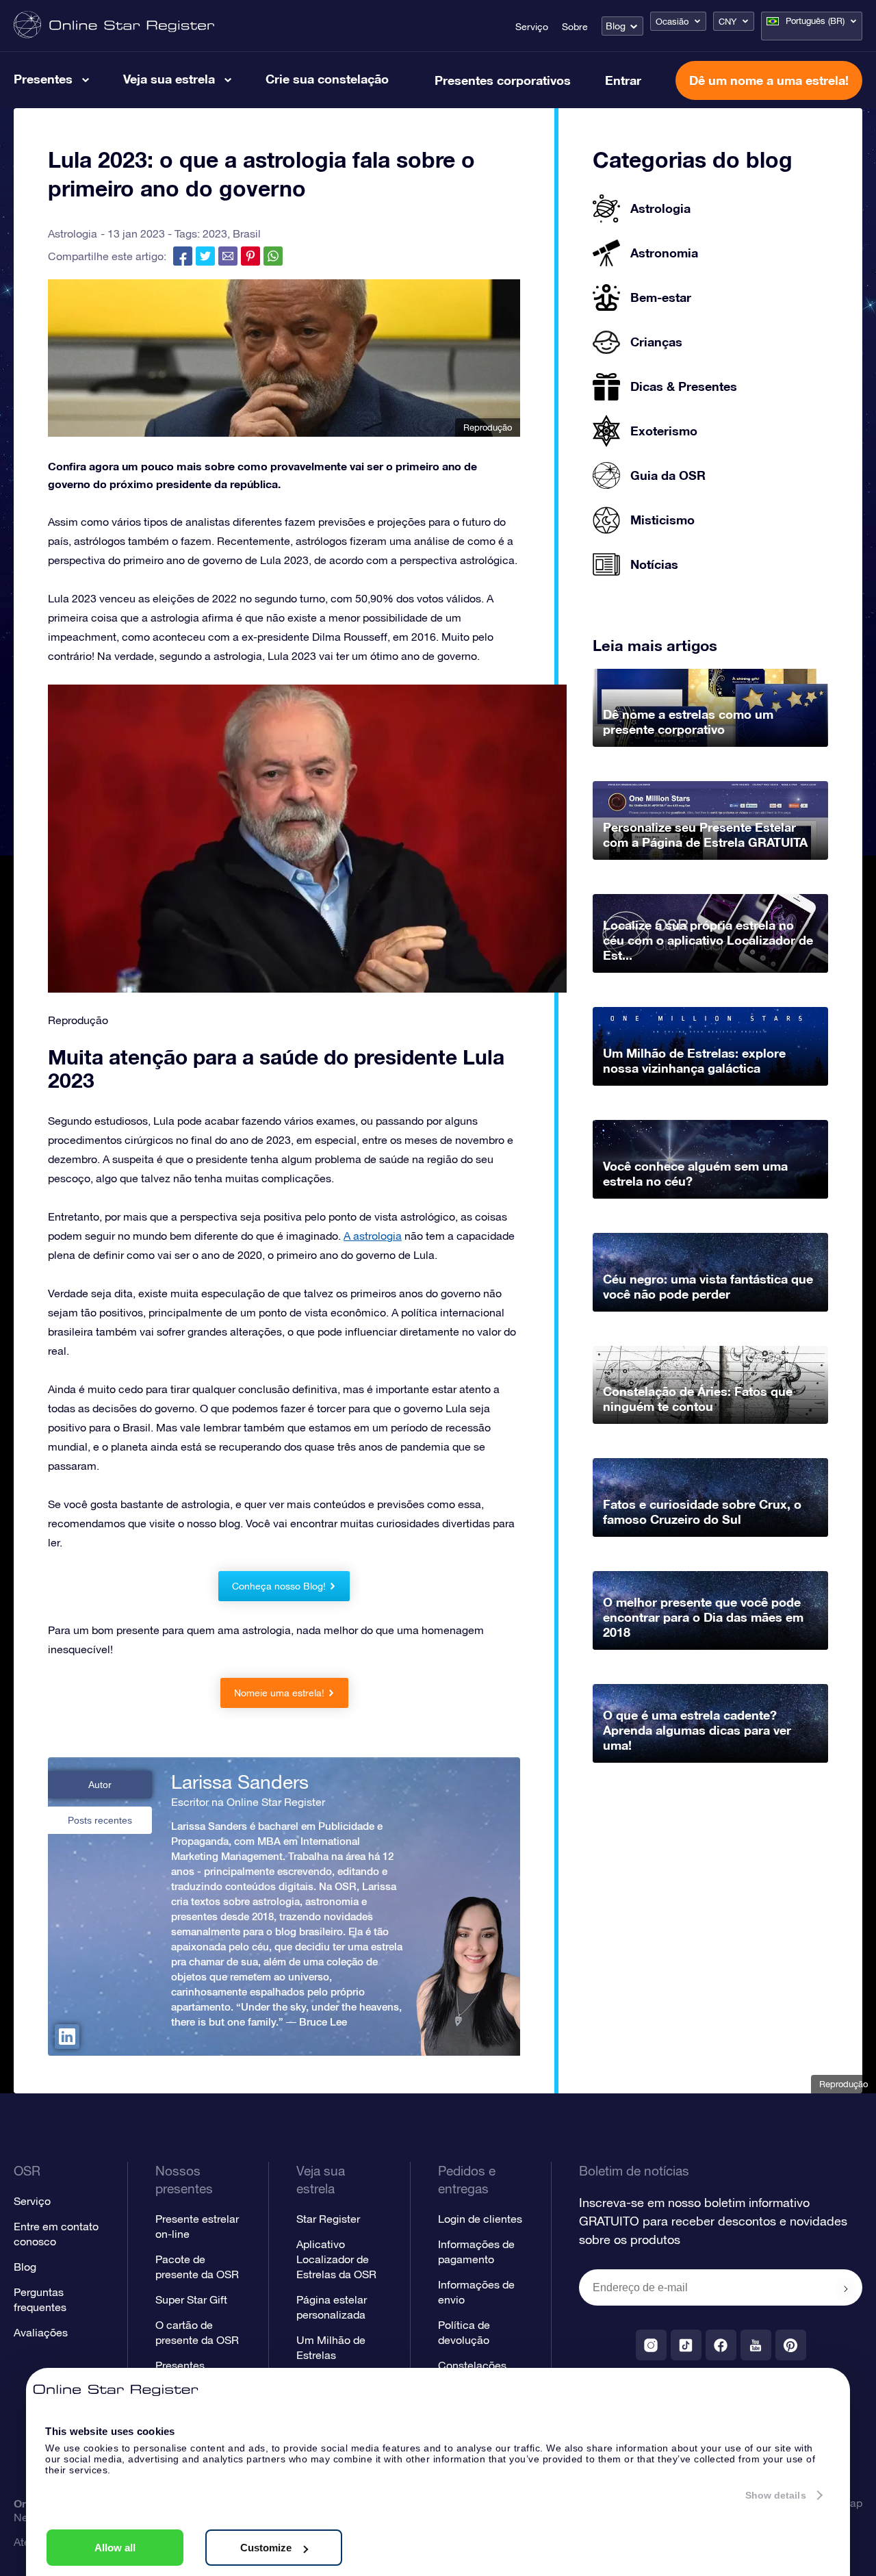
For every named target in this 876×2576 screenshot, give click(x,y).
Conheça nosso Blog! (279, 1586)
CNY (727, 22)
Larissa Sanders (240, 1782)
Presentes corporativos (503, 80)
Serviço (532, 27)
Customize (266, 2548)
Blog (616, 26)
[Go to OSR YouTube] (756, 2345)
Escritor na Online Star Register (248, 1802)
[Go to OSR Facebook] (721, 2345)
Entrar (623, 80)
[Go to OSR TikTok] (686, 2345)
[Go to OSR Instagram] (651, 2345)
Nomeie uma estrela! (279, 1693)
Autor (100, 1785)
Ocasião (672, 22)
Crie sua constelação (327, 79)
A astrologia (373, 1236)
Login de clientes (480, 2219)
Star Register (328, 2219)
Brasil (247, 233)
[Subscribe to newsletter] (846, 2288)
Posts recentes (100, 1820)
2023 (215, 233)
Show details (776, 2495)
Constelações (472, 2365)
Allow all (115, 2548)
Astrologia (73, 233)
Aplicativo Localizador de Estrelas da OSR (336, 2259)
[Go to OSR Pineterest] (791, 2345)
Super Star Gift (191, 2299)
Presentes (43, 79)
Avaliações (41, 2332)
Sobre (575, 27)
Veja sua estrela (169, 79)
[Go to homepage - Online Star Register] (114, 26)
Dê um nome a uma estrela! (769, 80)
